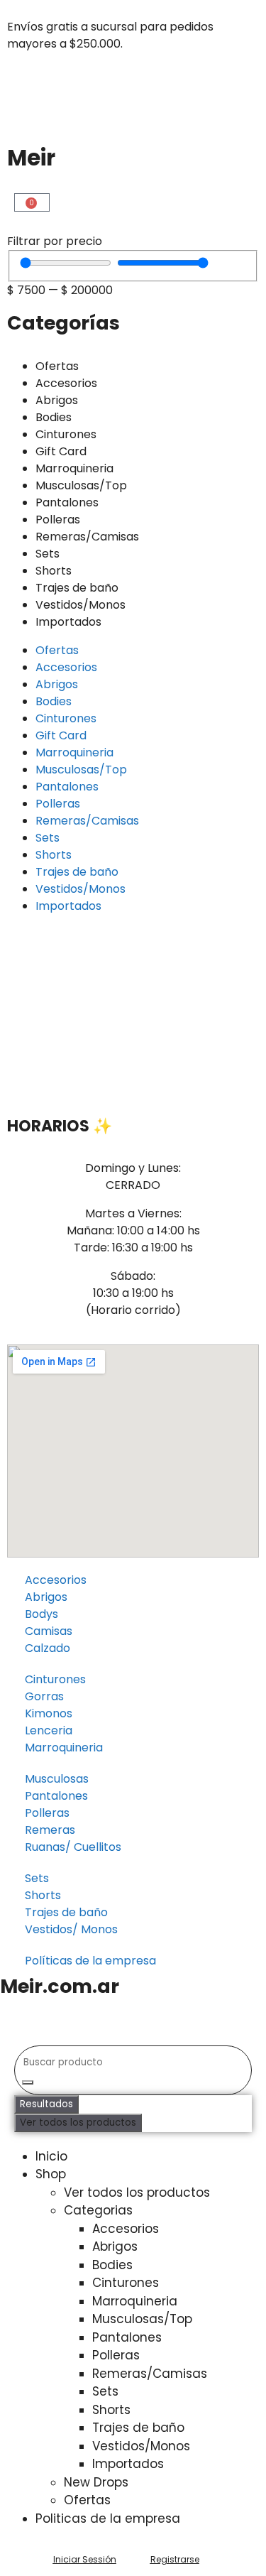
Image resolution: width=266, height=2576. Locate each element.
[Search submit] (28, 2082)
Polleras (58, 520)
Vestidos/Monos (81, 605)
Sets (48, 554)
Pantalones (67, 502)
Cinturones (66, 434)
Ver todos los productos (78, 2123)
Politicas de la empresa (108, 2518)
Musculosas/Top (81, 485)
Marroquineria (74, 468)
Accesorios (66, 383)
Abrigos (57, 400)
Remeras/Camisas (87, 537)
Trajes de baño (77, 588)
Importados (68, 622)
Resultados (46, 2104)
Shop (51, 2174)
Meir (31, 158)
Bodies (54, 417)
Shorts (54, 571)
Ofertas (57, 366)
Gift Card (61, 451)
